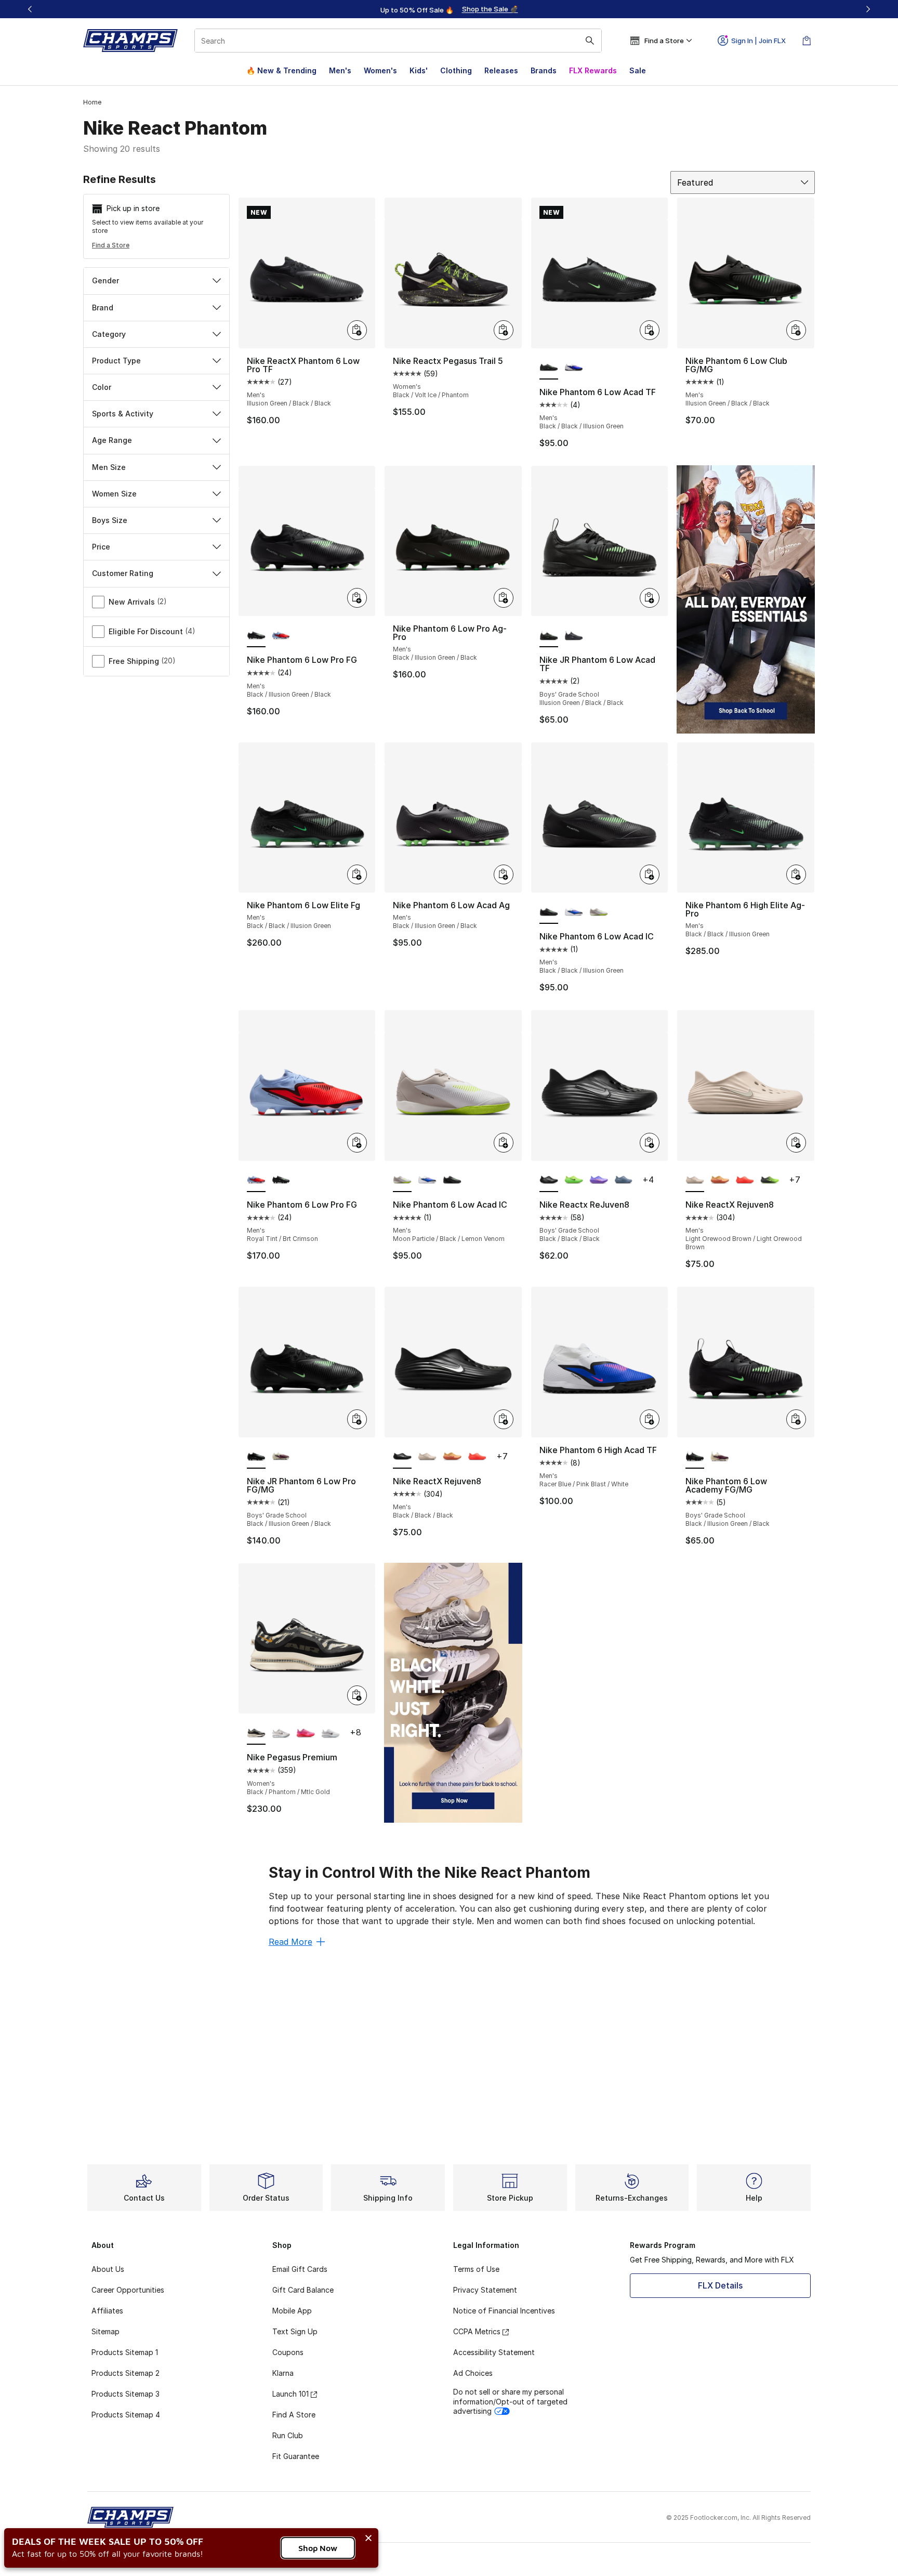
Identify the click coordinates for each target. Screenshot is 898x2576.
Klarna (283, 2373)
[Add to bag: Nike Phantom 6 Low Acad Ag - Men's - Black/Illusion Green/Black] (504, 874)
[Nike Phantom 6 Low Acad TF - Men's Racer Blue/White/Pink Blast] (574, 368)
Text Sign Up (295, 2331)
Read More (290, 1942)
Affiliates (107, 2311)
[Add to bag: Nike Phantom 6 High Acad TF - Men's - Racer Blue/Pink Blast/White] (650, 1419)
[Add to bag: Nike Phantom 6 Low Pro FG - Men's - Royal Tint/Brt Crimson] (357, 1143)
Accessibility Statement (494, 2352)
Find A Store (294, 2415)
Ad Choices (473, 2373)
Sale (638, 70)
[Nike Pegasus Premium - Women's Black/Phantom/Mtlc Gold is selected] (256, 1733)
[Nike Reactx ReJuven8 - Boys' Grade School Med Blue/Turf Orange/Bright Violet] (599, 1181)
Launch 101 (290, 2394)
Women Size (114, 494)
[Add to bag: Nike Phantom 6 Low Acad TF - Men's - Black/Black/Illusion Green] (650, 330)
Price (101, 547)
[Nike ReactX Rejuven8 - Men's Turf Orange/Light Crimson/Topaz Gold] (720, 1181)
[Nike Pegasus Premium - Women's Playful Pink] (306, 1733)
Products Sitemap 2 (126, 2373)
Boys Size (110, 520)
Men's (340, 70)
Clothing (456, 70)
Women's (380, 70)
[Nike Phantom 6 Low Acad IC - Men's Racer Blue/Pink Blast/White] (574, 912)
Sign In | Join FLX (758, 41)
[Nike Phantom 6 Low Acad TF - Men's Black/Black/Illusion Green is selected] (549, 368)
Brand (103, 308)
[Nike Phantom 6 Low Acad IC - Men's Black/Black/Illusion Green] (452, 1181)
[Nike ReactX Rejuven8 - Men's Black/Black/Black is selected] (402, 1457)
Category (109, 334)
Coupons (288, 2352)
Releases (501, 70)
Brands (544, 70)
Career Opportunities (128, 2290)
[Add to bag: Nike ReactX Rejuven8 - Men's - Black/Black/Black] (504, 1419)
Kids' (419, 70)
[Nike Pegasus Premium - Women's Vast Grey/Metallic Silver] (281, 1733)
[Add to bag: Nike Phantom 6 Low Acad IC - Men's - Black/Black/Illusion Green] (650, 874)
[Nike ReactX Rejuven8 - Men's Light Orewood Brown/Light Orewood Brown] (427, 1457)
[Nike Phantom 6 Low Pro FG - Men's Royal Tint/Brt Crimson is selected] (256, 1181)
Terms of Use (476, 2269)
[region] (449, 9)
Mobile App (292, 2311)
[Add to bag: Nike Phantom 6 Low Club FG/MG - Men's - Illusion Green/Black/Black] (796, 330)
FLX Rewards (593, 70)
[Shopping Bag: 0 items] (807, 41)
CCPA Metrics (477, 2331)
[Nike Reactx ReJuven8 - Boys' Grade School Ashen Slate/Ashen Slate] (624, 1181)
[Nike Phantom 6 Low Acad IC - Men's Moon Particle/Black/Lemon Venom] (599, 912)
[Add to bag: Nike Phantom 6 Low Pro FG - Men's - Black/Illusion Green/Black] (357, 598)
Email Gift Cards (300, 2269)
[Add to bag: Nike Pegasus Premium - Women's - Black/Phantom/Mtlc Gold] (357, 1695)
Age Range (112, 440)
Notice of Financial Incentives (504, 2311)
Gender (105, 280)
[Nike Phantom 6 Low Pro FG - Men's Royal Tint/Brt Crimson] (281, 636)
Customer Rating (123, 573)
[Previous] (30, 9)
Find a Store (111, 245)
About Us (108, 2269)
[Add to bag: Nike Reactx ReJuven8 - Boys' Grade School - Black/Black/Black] (650, 1143)
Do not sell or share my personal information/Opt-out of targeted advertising (510, 2401)
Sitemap (105, 2331)
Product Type (116, 361)
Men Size (109, 467)
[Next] (868, 9)
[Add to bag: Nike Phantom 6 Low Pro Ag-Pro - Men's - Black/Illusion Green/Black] (504, 598)
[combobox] (398, 41)
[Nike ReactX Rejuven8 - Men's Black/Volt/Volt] (770, 1181)
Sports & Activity (123, 414)
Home (92, 102)
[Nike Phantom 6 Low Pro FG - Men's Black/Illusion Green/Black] (281, 1181)
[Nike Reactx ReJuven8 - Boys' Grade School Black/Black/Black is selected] (549, 1181)
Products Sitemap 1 (125, 2352)
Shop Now (318, 2548)
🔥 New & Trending (281, 70)
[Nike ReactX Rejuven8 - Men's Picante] (745, 1181)
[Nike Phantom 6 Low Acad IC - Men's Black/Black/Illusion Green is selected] (549, 912)
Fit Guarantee (296, 2456)
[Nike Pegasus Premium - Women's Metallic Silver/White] (331, 1733)
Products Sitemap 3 (126, 2394)
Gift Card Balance (303, 2290)
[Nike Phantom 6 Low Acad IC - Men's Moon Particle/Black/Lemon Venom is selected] (402, 1181)
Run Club (288, 2435)
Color (102, 387)
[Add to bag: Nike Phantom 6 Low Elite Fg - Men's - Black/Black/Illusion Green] (357, 874)
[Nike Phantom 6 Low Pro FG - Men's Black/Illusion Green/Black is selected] (256, 636)
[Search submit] (590, 41)
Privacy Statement (485, 2290)
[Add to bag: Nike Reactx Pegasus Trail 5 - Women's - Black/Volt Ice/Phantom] (504, 330)
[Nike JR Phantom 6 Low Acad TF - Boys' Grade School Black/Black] (574, 636)
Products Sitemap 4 (126, 2415)
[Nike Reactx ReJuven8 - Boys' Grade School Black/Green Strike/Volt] (574, 1181)
